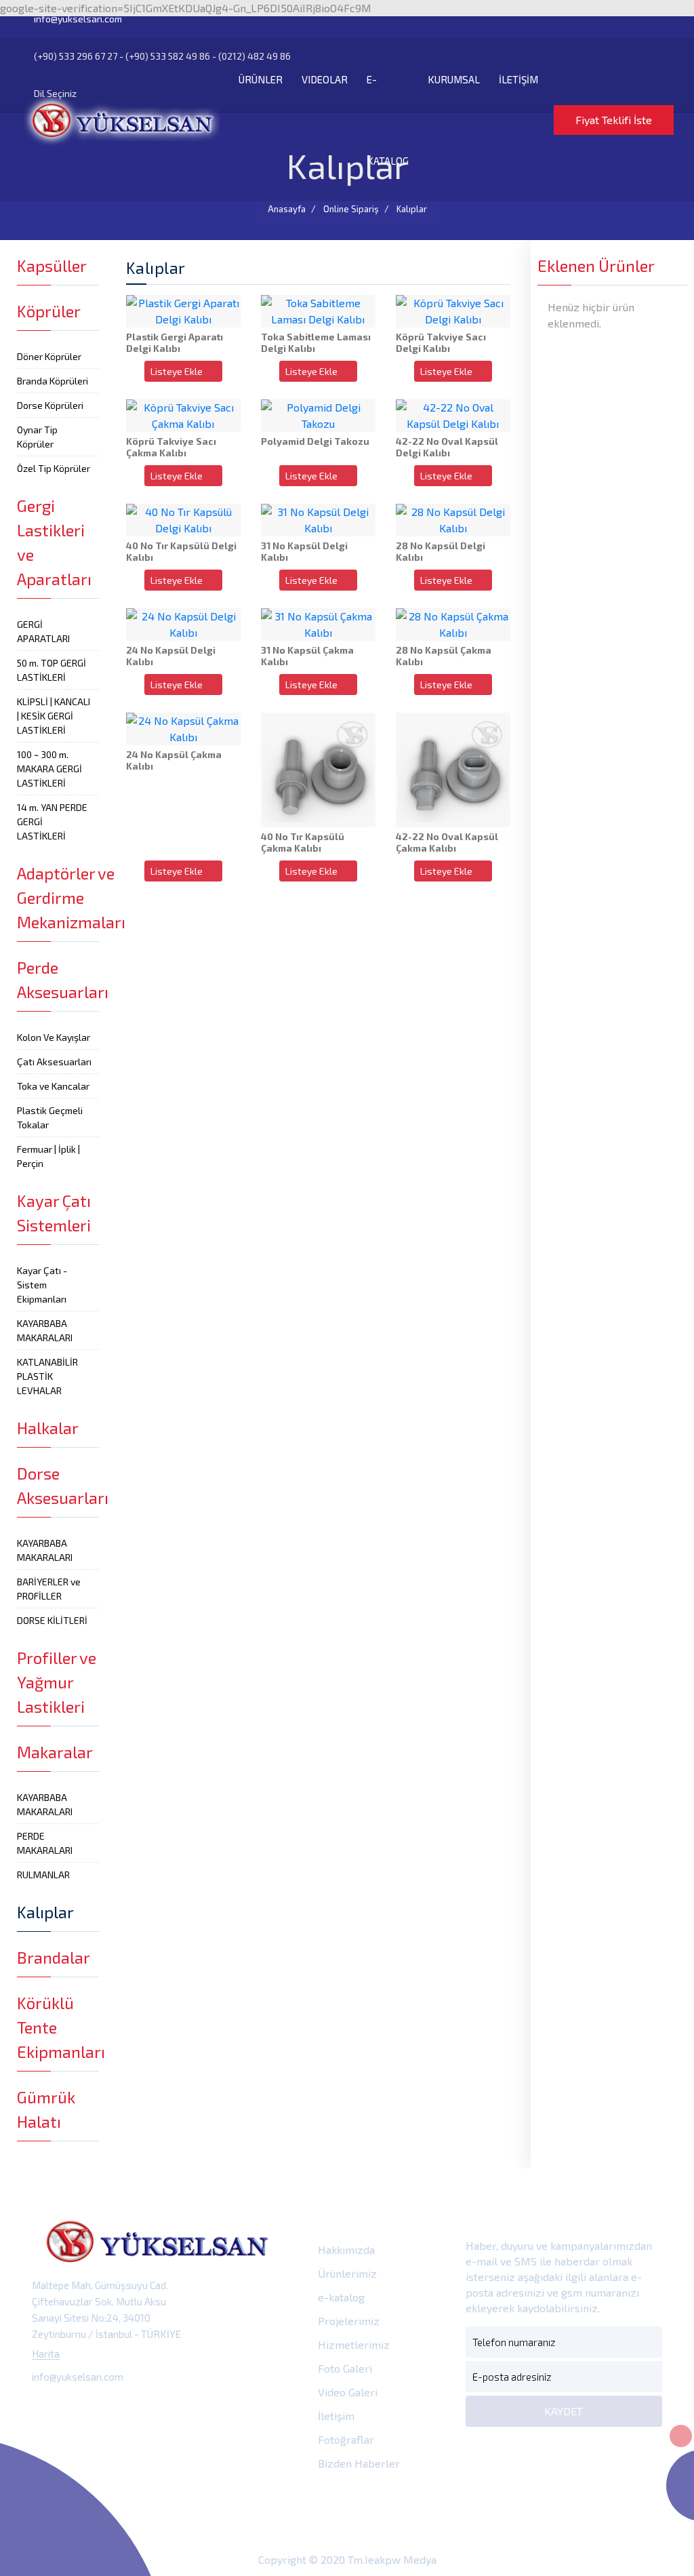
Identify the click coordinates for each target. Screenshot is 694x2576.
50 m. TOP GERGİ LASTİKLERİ (52, 670)
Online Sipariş (351, 209)
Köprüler (49, 311)
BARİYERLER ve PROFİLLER (49, 1589)
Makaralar (55, 1752)
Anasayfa (287, 209)
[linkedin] (137, 2408)
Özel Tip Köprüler (54, 468)
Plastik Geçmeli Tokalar (50, 1117)
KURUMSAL (454, 79)
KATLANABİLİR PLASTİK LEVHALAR (47, 1376)
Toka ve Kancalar (53, 1086)
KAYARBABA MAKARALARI (45, 1330)
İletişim (335, 2416)
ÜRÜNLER (261, 79)
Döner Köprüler (49, 356)
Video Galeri (346, 2392)
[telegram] (76, 2408)
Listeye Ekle (178, 371)
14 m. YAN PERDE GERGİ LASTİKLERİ (52, 821)
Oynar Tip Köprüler (37, 437)
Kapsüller (52, 265)
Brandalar (54, 1957)
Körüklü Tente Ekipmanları (58, 2027)
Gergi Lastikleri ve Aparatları (54, 542)
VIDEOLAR (325, 79)
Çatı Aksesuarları (54, 1062)
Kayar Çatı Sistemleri (54, 1213)
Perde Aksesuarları (58, 979)
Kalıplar (412, 209)
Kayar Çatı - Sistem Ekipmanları (42, 1285)
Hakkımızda (345, 2250)
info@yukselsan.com (77, 19)
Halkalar (48, 1428)
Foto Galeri (344, 2368)
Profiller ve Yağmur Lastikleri (57, 1682)
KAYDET (564, 2411)
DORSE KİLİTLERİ (52, 1620)
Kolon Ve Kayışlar (54, 1037)
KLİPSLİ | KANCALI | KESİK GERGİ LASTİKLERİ (54, 716)
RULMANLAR (43, 1875)
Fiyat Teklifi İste (614, 120)
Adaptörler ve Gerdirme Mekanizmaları (58, 897)
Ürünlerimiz (346, 2273)
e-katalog (340, 2297)
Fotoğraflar (345, 2439)
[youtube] (167, 2408)
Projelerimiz (347, 2321)
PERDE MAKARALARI (45, 1843)
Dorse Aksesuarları (58, 1485)
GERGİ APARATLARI (43, 631)
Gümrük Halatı (46, 2109)
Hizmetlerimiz (352, 2344)
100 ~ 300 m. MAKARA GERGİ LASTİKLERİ (49, 769)
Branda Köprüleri (53, 381)
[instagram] (107, 2408)
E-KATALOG (388, 120)
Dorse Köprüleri (50, 405)
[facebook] (46, 2408)
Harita (46, 2354)
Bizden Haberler (358, 2463)
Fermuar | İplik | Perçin (48, 1156)
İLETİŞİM (518, 79)
